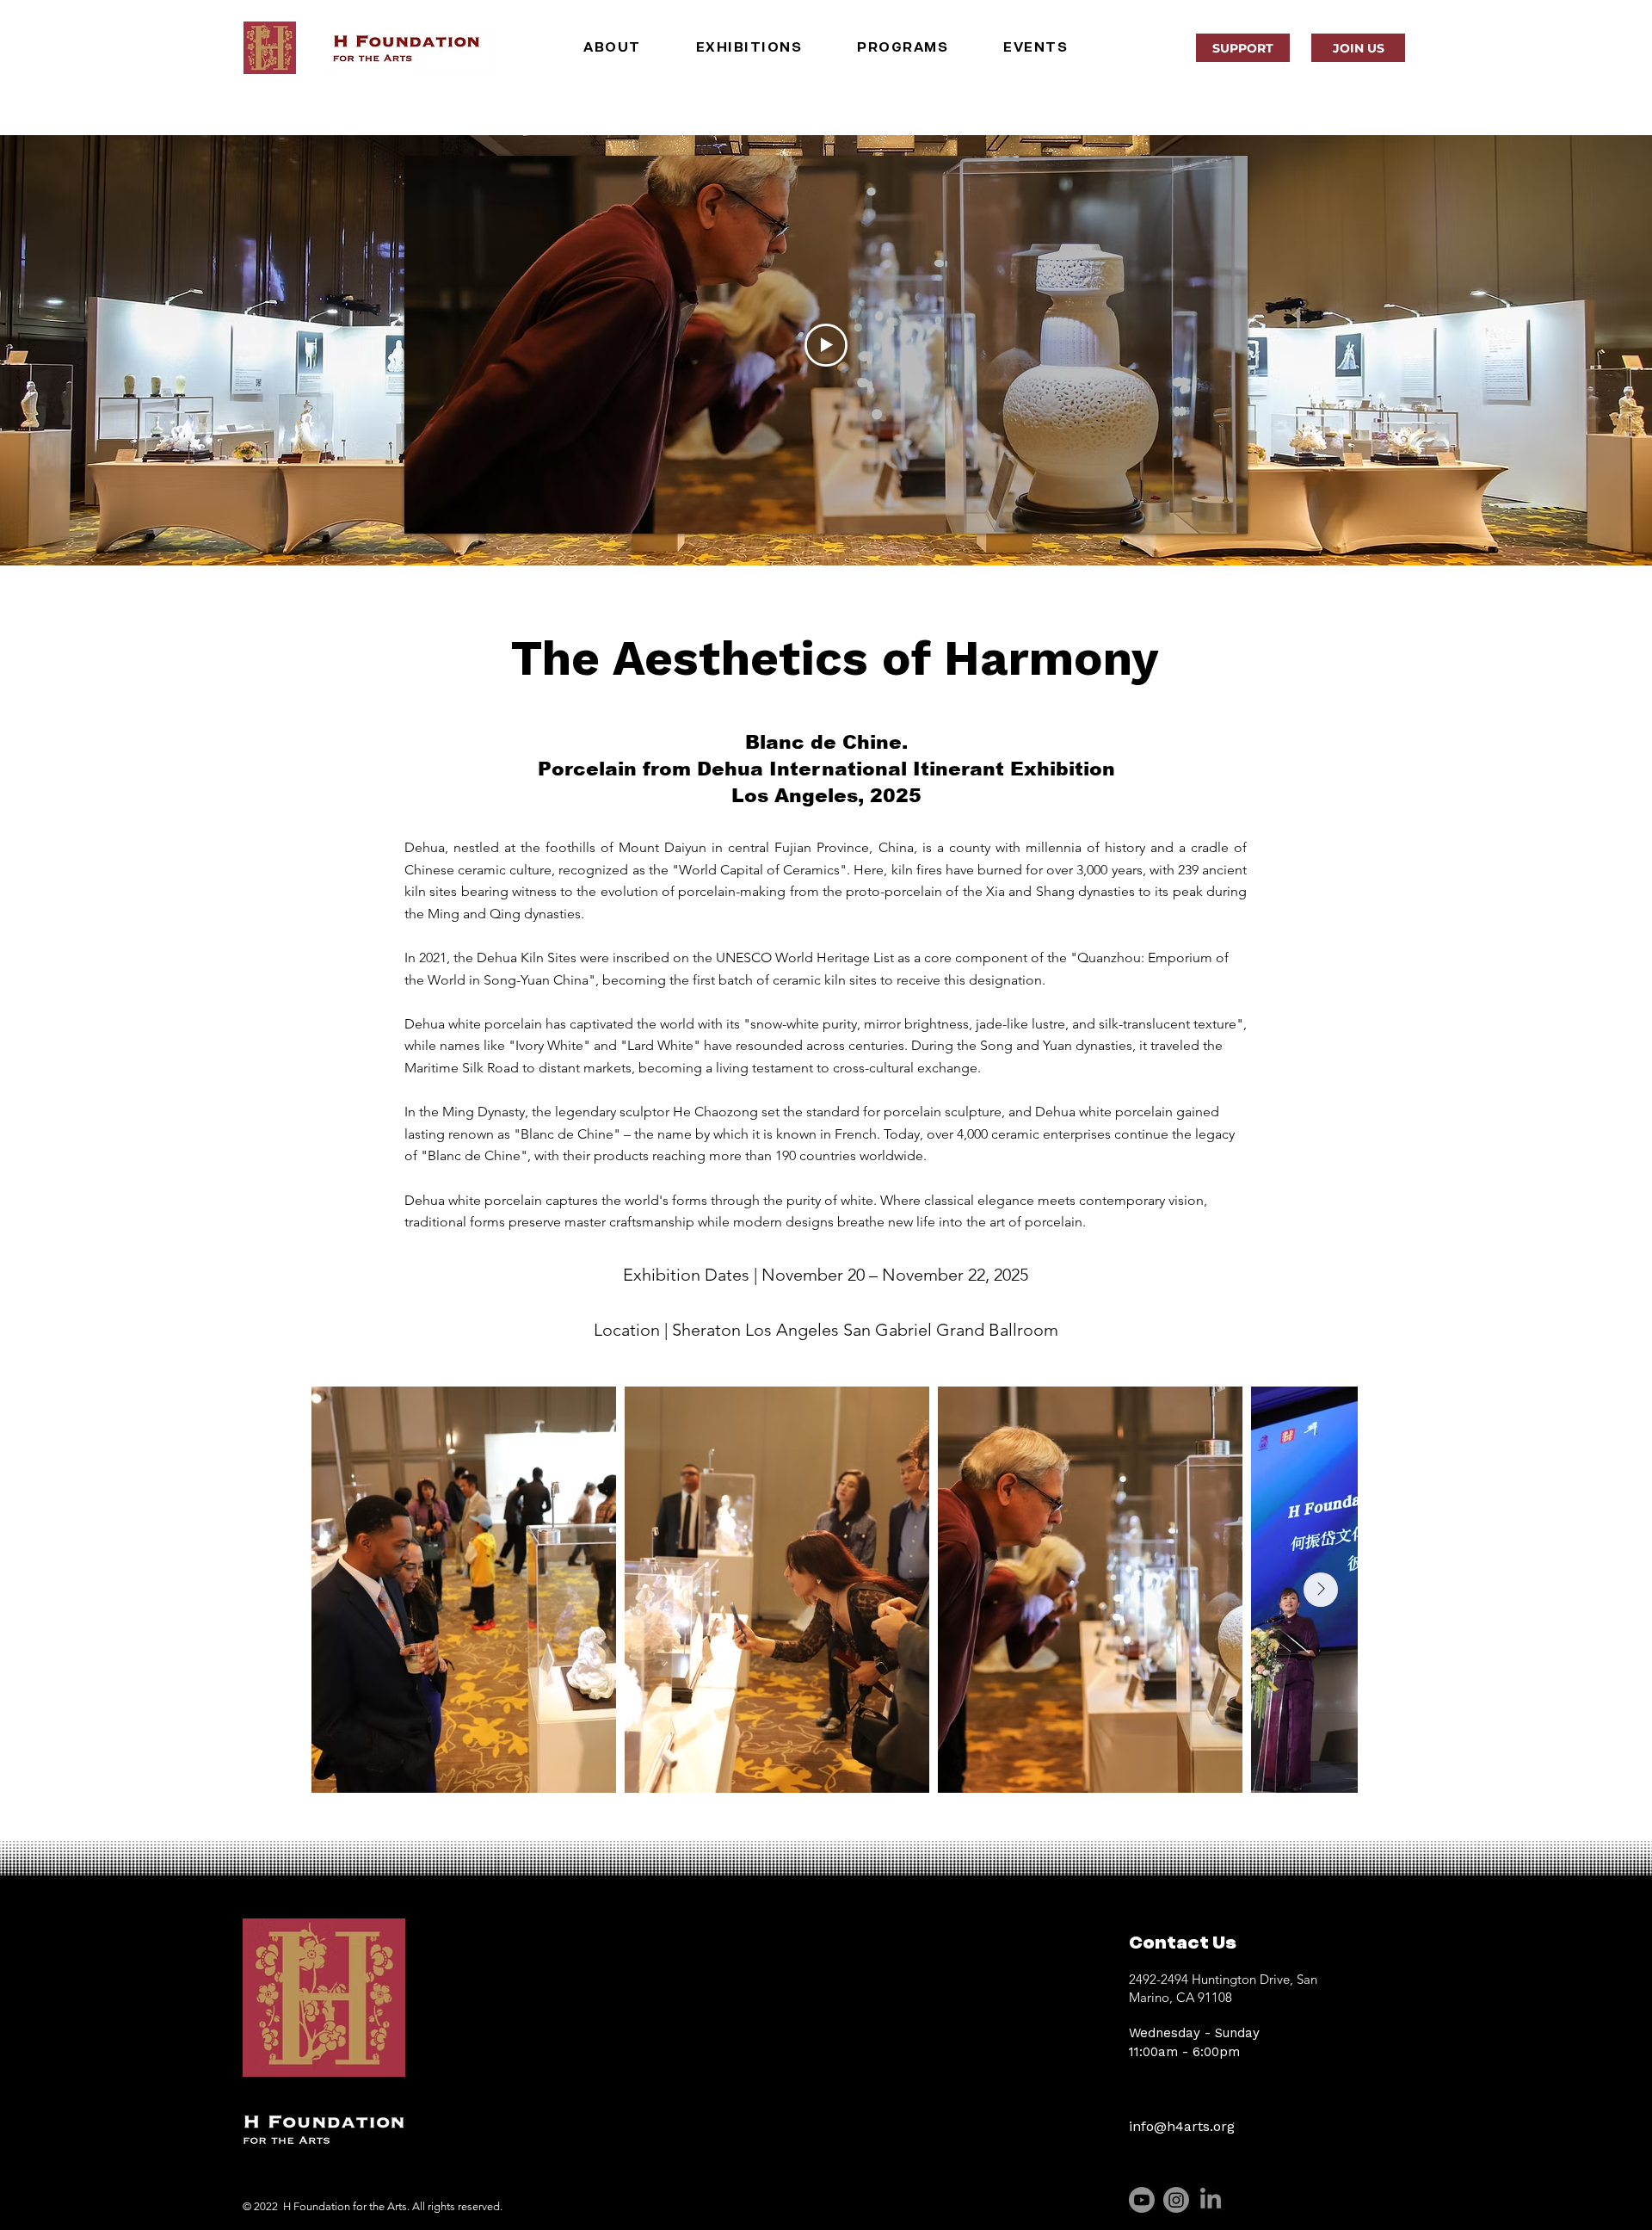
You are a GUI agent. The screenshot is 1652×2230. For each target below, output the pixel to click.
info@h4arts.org (1182, 2126)
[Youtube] (1142, 2200)
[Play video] (826, 345)
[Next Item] (1321, 1590)
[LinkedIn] (1211, 2200)
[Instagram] (1176, 2200)
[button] (612, 47)
